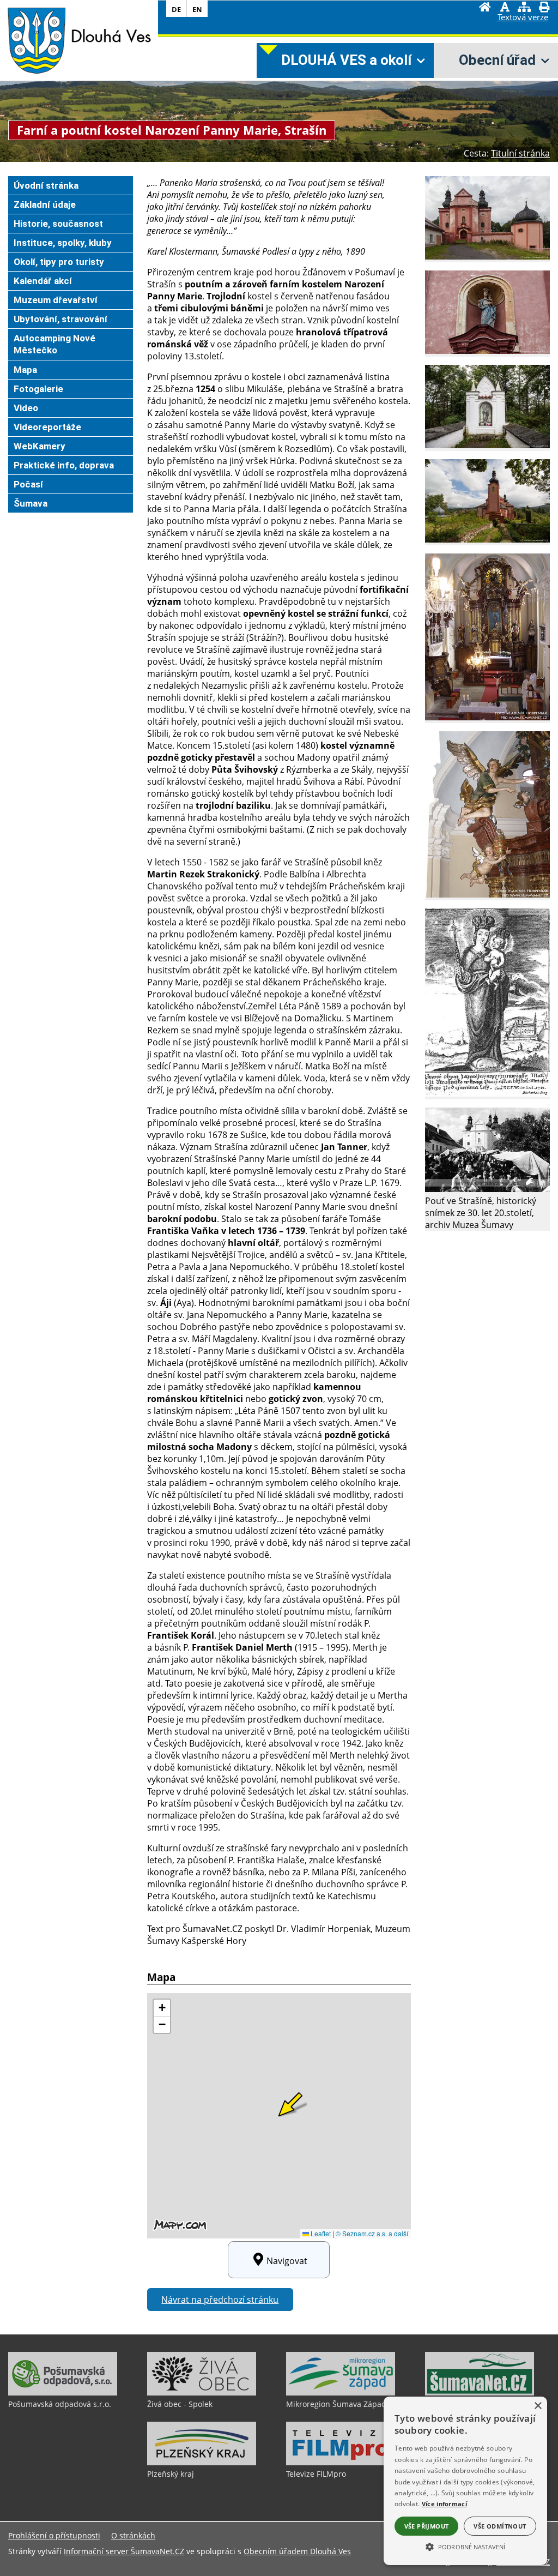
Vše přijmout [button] (427, 2526)
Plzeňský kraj (171, 2474)
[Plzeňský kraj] (202, 2463)
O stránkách (133, 2535)
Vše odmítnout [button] (500, 2526)
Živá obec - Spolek (180, 2404)
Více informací (444, 2504)
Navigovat (287, 2261)
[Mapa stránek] (524, 8)
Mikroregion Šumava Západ (336, 2404)
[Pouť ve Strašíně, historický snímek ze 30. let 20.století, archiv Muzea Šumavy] (487, 1189)
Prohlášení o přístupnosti (54, 2535)
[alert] (465, 2481)
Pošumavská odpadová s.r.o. (60, 2404)
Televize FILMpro (316, 2474)
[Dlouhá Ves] (36, 40)
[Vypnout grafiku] (505, 8)
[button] (465, 2546)
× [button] (538, 2406)
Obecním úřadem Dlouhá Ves (297, 2551)
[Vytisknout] (544, 8)
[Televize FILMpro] (341, 2463)
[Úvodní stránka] (485, 8)
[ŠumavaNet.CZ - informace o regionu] (480, 2393)
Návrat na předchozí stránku (220, 2300)
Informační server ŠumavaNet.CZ (124, 2551)
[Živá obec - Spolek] (202, 2393)
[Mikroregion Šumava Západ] (341, 2393)
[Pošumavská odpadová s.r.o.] (63, 2393)
